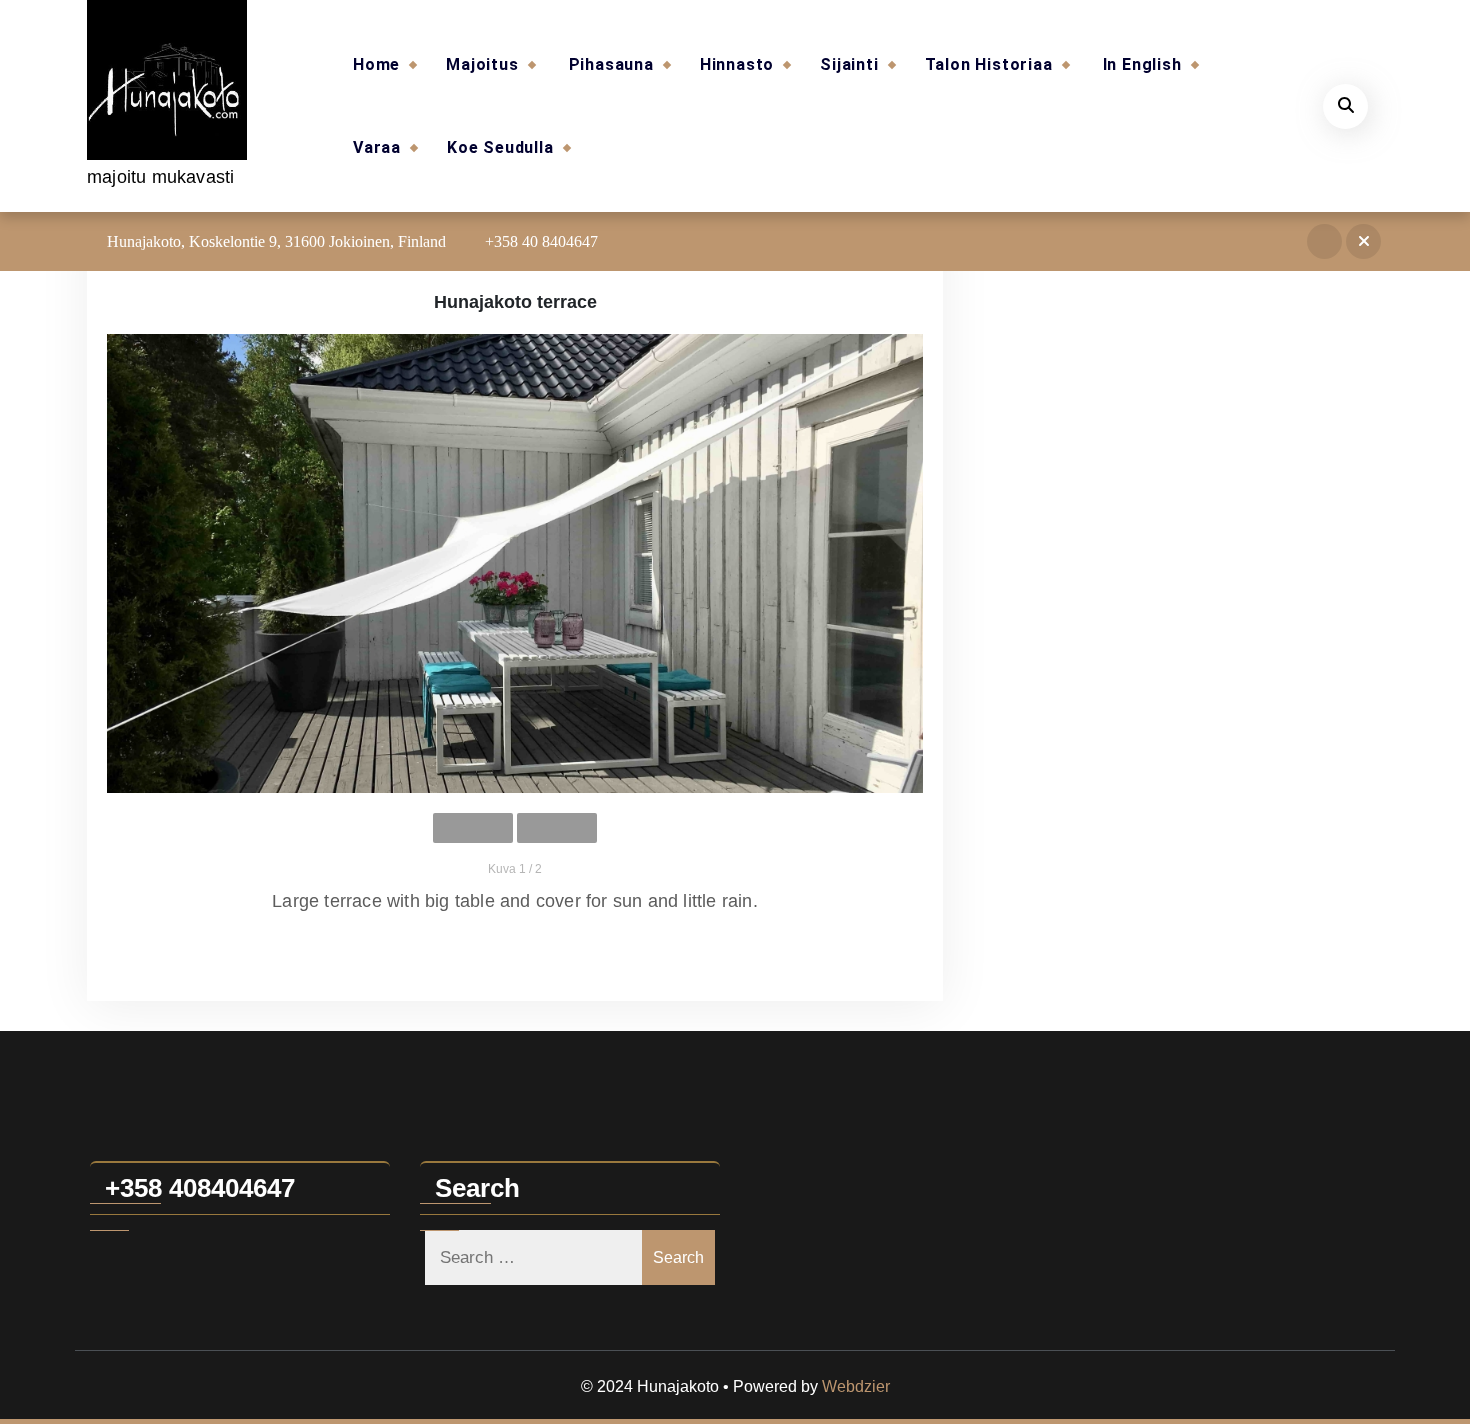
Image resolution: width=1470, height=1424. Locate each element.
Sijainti (849, 64)
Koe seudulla (500, 147)
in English (1142, 64)
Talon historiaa (989, 64)
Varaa (377, 147)
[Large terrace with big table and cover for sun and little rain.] (515, 563)
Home (376, 64)
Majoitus (482, 64)
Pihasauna (611, 64)
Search (678, 1257)
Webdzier (856, 1386)
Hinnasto (737, 64)
